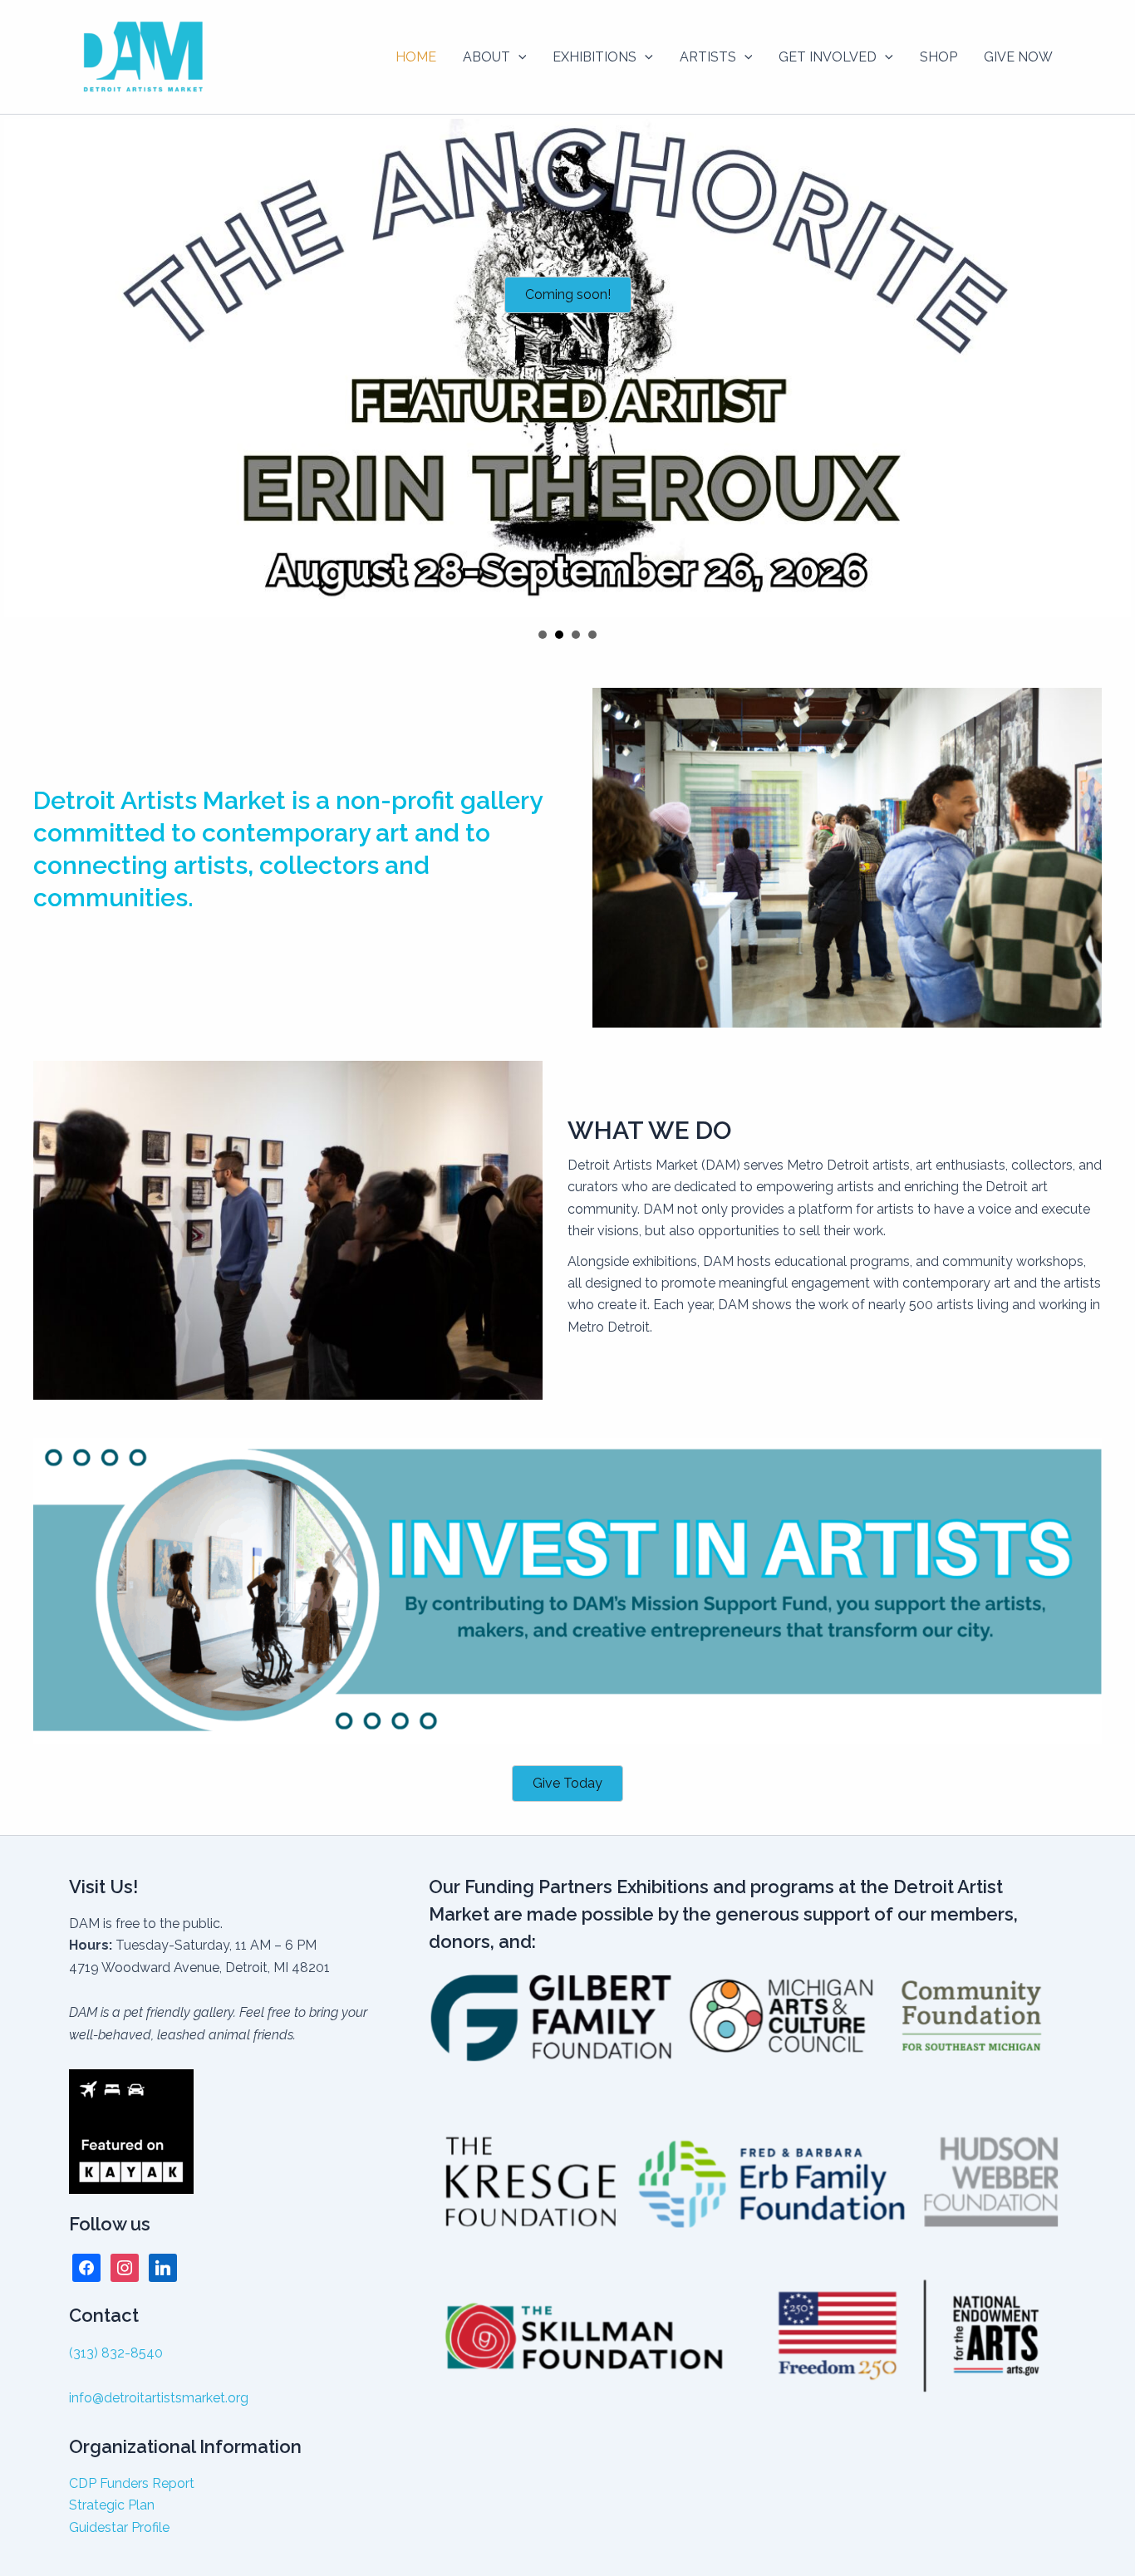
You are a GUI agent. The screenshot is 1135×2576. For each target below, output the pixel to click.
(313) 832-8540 (116, 2353)
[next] (1113, 368)
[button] (518, 57)
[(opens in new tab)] (567, 1590)
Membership (592, 635)
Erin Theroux (559, 635)
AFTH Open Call (576, 635)
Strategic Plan (112, 2505)
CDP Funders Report (132, 2483)
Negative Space (543, 635)
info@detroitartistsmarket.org (159, 2398)
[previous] (22, 368)
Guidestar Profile (119, 2527)
